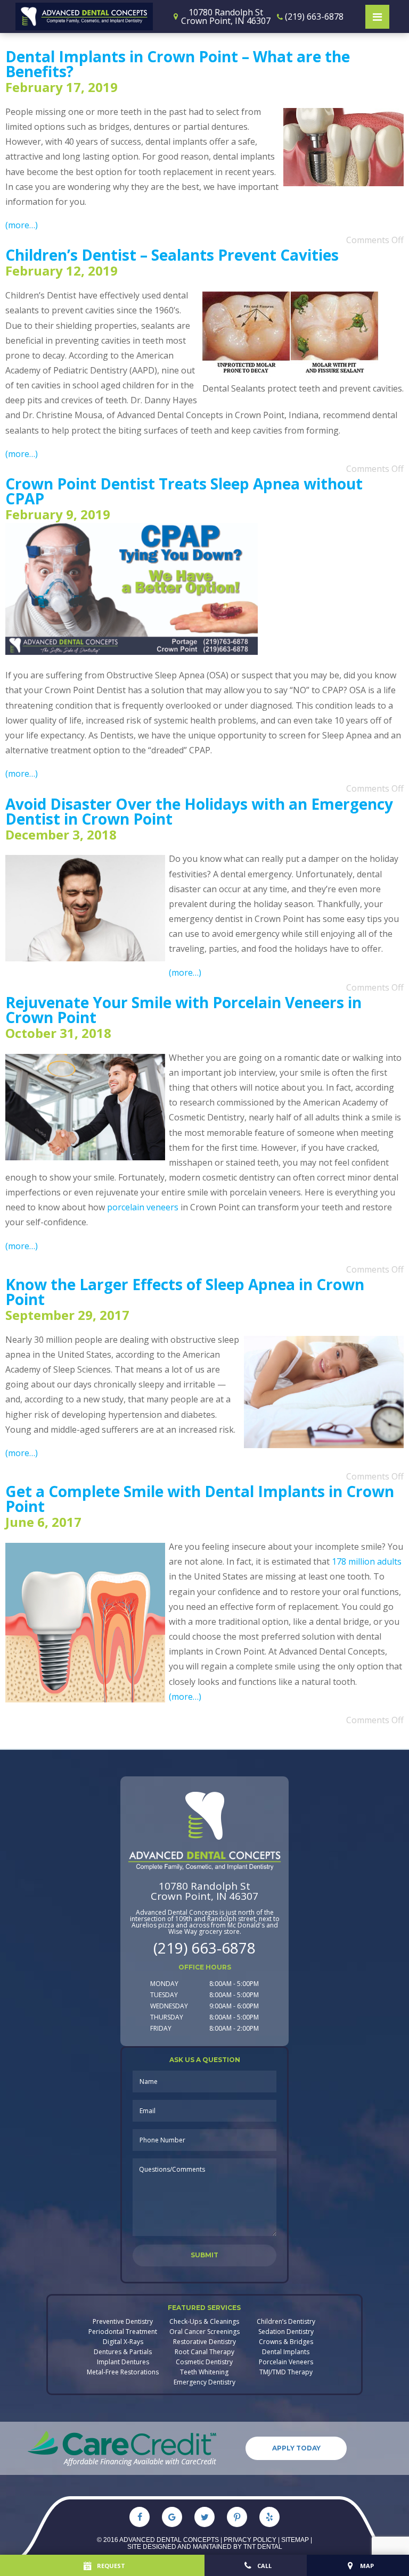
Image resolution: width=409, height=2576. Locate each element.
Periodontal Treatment (123, 2332)
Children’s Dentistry (286, 2322)
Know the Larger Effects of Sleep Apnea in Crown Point (185, 1292)
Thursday (167, 2017)
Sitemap (295, 2540)
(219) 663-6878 (204, 1948)
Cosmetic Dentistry (204, 2362)
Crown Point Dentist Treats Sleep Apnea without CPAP (184, 491)
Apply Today (296, 2448)
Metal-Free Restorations (123, 2372)
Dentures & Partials (123, 2352)
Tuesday (164, 1995)
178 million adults (367, 1561)
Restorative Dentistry (204, 2342)
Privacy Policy (250, 2540)
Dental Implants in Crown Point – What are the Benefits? (178, 64)
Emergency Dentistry (204, 2382)
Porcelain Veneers (286, 2362)
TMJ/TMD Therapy (286, 2372)
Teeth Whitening (204, 2372)
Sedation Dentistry (286, 2332)
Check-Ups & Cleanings (204, 2322)
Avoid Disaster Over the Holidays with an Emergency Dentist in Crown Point (199, 811)
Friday (161, 2028)
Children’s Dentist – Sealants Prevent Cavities (172, 255)
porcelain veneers (143, 1207)
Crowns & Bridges (286, 2342)
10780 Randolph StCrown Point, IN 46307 (204, 1891)
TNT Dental (263, 2547)
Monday (164, 1984)
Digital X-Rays (123, 2342)
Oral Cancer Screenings (204, 2332)
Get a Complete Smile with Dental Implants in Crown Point (200, 1499)
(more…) (22, 225)
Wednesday (169, 2006)
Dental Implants (286, 2352)
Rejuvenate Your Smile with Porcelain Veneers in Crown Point (183, 1010)
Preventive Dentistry (123, 2322)
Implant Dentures (123, 2362)
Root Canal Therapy (204, 2352)
